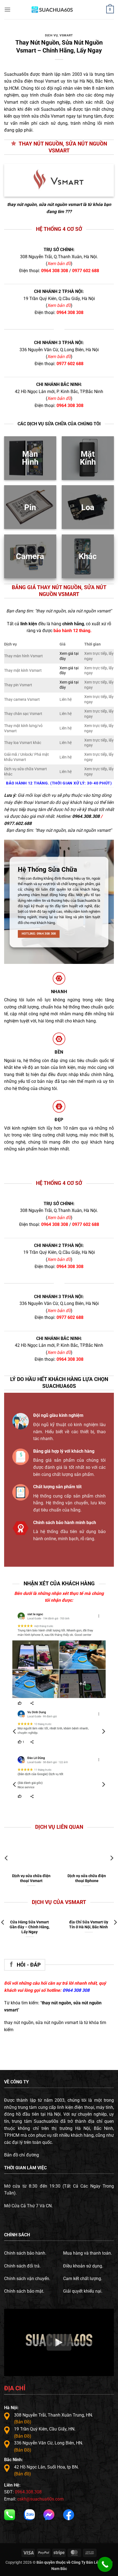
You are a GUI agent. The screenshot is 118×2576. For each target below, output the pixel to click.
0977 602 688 (86, 271)
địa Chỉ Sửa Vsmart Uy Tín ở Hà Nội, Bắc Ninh (89, 1924)
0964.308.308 (86, 816)
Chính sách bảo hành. (25, 2253)
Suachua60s (16, 74)
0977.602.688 (18, 823)
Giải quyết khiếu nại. (83, 2291)
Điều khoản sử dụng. (83, 2266)
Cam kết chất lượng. (83, 2279)
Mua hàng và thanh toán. (88, 2253)
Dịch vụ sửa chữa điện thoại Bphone (87, 1878)
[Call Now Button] (105, 2564)
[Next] (103, 1732)
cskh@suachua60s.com (40, 2499)
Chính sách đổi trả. (22, 2266)
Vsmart (66, 35)
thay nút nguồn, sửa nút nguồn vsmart (44, 204)
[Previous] (15, 1732)
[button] (7, 9)
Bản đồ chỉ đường (22, 2155)
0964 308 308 (55, 271)
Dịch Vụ (51, 35)
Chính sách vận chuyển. (27, 2279)
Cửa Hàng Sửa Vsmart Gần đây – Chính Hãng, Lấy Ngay (29, 1927)
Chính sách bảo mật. (24, 2291)
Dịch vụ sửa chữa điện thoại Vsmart (31, 1878)
